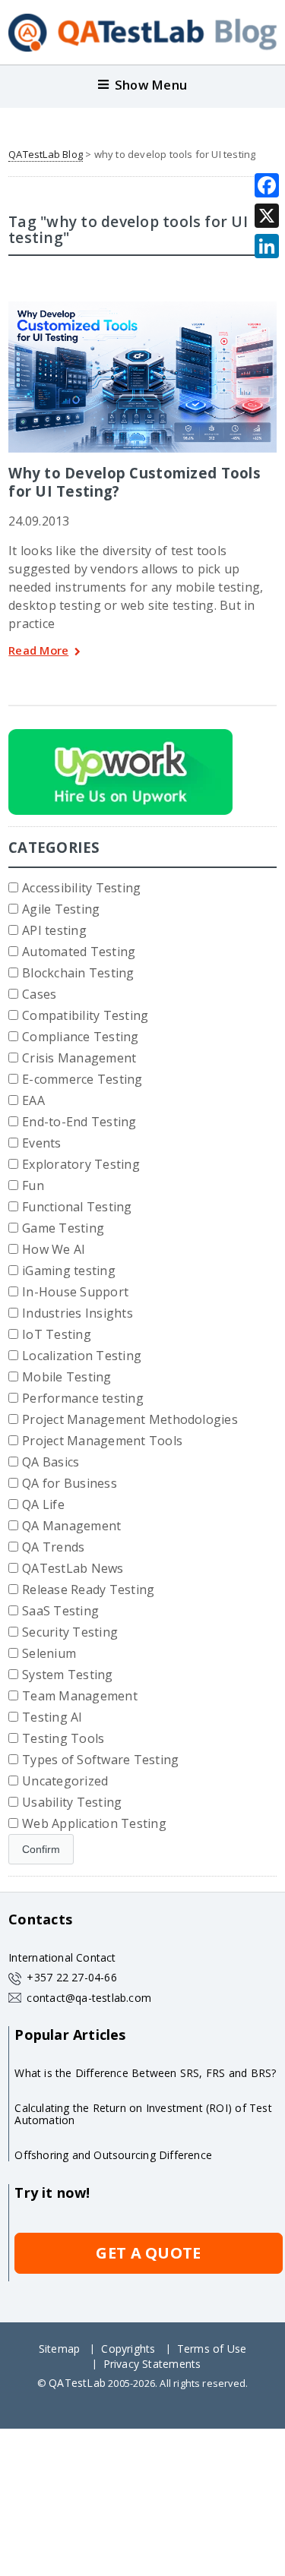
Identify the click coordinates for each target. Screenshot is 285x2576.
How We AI (54, 1249)
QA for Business (70, 1483)
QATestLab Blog (46, 154)
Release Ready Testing (88, 1589)
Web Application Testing (94, 1823)
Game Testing (63, 1228)
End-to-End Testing (79, 1122)
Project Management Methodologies (130, 1419)
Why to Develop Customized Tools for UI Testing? (135, 482)
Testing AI (52, 1717)
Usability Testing (72, 1802)
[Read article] (122, 307)
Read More (38, 651)
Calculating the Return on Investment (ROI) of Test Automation (143, 2114)
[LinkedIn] (267, 246)
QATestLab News (73, 1568)
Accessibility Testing (81, 888)
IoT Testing (57, 1334)
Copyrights (128, 2349)
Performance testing (83, 1398)
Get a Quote (148, 2253)
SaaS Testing (60, 1611)
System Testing (67, 1675)
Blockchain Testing (78, 973)
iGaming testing (69, 1271)
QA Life (43, 1504)
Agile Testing (61, 909)
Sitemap (59, 2349)
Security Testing (70, 1632)
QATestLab (77, 2383)
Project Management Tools (102, 1441)
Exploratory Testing (81, 1164)
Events (41, 1143)
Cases (39, 994)
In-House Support (75, 1292)
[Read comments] (163, 307)
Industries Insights (78, 1313)
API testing (54, 930)
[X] (267, 216)
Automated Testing (79, 952)
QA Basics (51, 1462)
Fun (33, 1185)
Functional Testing (77, 1207)
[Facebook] (267, 185)
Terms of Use (212, 2349)
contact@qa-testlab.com (89, 1998)
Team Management (80, 1696)
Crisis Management (79, 1058)
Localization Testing (82, 1356)
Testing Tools (63, 1738)
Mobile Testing (66, 1377)
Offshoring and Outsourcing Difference (113, 2155)
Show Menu (151, 85)
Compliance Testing (80, 1037)
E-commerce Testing (82, 1079)
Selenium (49, 1653)
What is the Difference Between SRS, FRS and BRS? (145, 2073)
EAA (33, 1100)
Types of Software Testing (100, 1760)
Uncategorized (65, 1781)
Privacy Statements (152, 2364)
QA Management (71, 1526)
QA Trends (53, 1547)
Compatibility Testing (85, 1015)
